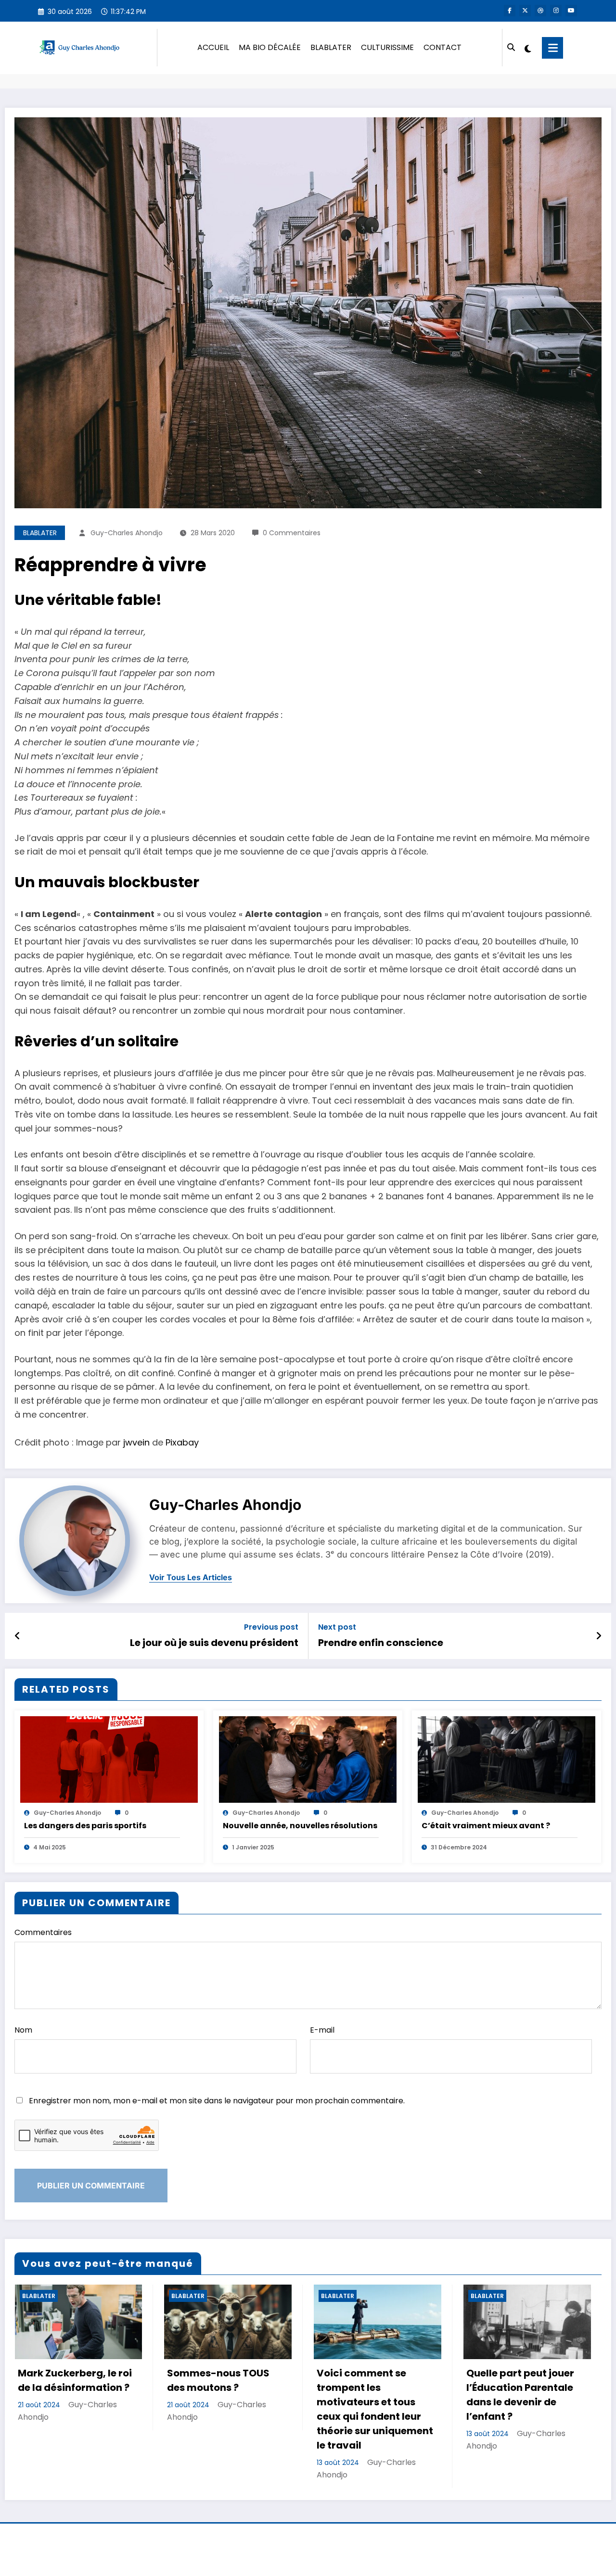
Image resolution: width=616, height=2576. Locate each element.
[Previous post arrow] (18, 1636)
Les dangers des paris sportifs (85, 1826)
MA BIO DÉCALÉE (270, 47)
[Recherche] (511, 48)
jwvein (136, 1442)
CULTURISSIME (387, 47)
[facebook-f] (510, 11)
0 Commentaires (292, 533)
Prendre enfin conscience (381, 1643)
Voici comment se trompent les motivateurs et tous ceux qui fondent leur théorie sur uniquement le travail (375, 2409)
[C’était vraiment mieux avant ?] (507, 1759)
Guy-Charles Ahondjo (127, 533)
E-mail (322, 2030)
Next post (337, 1627)
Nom (23, 2030)
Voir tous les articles (191, 1577)
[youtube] (571, 11)
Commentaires (43, 1932)
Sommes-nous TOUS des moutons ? (218, 2380)
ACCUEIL (213, 47)
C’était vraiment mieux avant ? (486, 1826)
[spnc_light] (528, 48)
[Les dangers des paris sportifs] (109, 1759)
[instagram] (556, 11)
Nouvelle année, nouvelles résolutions (300, 1826)
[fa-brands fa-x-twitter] (525, 11)
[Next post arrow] (599, 1636)
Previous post (271, 1627)
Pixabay (182, 1442)
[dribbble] (540, 11)
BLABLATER (331, 47)
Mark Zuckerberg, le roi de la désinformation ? (75, 2380)
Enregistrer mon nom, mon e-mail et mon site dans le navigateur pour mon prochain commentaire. (217, 2101)
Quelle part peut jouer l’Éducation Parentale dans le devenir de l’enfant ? (520, 2395)
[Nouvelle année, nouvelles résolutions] (308, 1759)
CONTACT (443, 47)
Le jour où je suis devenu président (214, 1643)
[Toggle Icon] (552, 48)
